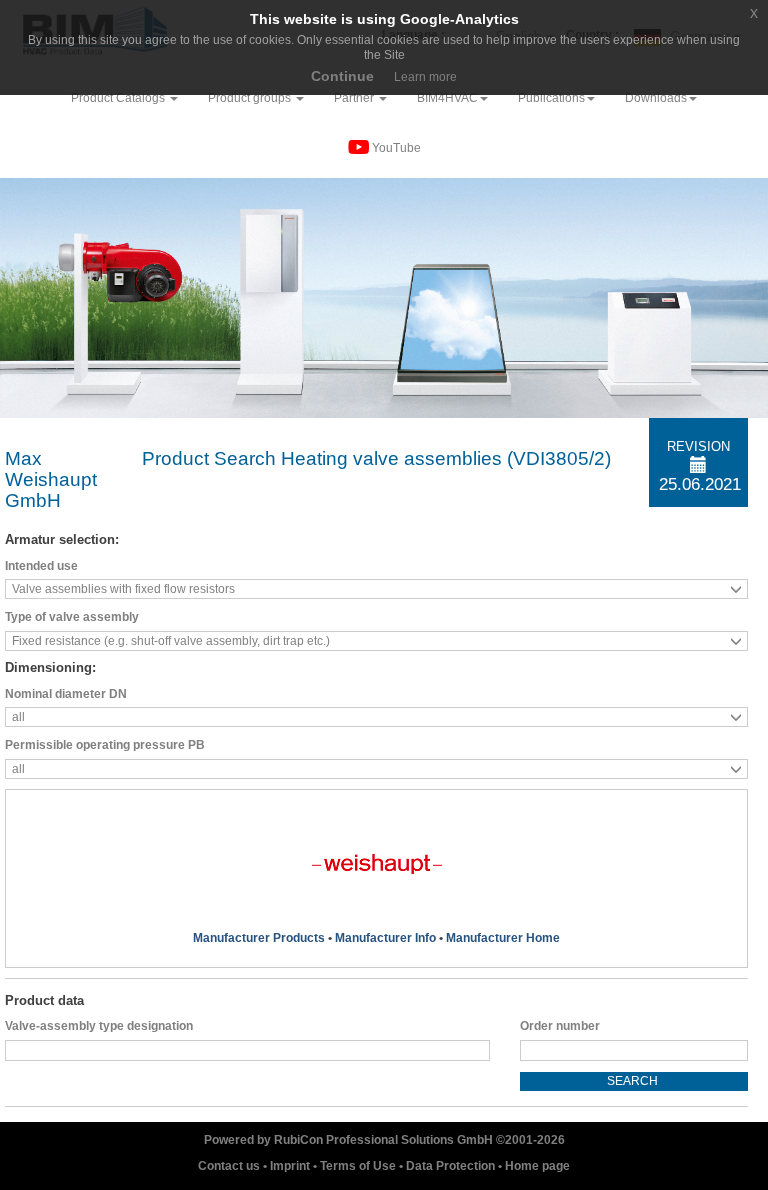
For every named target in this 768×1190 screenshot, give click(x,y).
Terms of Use (359, 1166)
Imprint (291, 1166)
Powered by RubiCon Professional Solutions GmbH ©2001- (384, 1140)
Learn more (425, 77)
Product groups (251, 98)
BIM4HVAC (447, 98)
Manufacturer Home (503, 938)
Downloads (656, 98)
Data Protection (452, 1166)
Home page (537, 1166)
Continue (342, 76)
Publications (551, 98)
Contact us (230, 1166)
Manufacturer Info (385, 938)
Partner (355, 98)
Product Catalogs (119, 98)
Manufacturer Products (259, 938)
